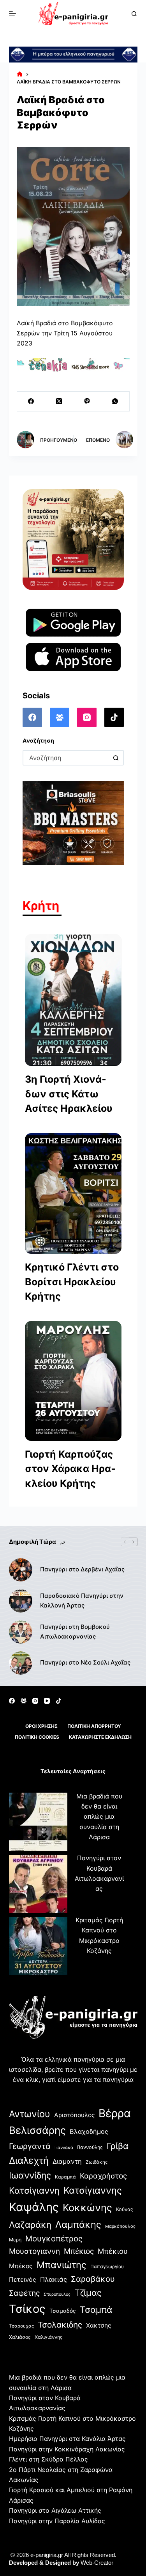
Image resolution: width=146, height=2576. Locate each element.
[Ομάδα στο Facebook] (60, 717)
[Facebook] (31, 402)
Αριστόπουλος (74, 2115)
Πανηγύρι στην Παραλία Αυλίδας (57, 2521)
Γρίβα (118, 2146)
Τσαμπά (96, 2310)
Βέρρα (115, 2113)
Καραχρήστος (103, 2176)
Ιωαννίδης (30, 2175)
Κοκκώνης (87, 2208)
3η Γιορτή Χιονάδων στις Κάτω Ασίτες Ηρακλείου (69, 1094)
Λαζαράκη (30, 2224)
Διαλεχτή (29, 2160)
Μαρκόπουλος (120, 2226)
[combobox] (66, 758)
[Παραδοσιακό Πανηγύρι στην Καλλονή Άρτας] (21, 1601)
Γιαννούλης (90, 2147)
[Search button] (116, 758)
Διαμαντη (67, 2161)
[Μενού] (12, 14)
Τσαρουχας (21, 2326)
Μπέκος (21, 2266)
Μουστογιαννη (34, 2251)
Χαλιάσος (20, 2337)
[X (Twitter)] (59, 402)
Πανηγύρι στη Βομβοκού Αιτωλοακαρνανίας (75, 1632)
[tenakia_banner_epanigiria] (73, 364)
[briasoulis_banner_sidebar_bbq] (73, 823)
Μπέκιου (113, 2251)
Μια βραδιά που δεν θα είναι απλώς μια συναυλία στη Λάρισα (99, 1817)
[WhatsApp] (115, 402)
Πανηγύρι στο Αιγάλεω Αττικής (55, 2510)
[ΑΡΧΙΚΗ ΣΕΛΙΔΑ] (20, 74)
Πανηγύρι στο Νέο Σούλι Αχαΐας (85, 1662)
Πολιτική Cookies (37, 1737)
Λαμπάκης (78, 2224)
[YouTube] (47, 1701)
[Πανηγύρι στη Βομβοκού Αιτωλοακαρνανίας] (21, 1632)
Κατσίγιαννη (34, 2190)
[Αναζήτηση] (134, 14)
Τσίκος (27, 2309)
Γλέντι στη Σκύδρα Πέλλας (48, 2459)
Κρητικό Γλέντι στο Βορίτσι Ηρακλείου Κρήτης (72, 1282)
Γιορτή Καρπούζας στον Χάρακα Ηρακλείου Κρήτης (70, 1469)
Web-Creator (97, 2563)
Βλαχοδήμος (89, 2132)
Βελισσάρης (37, 2130)
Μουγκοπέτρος (54, 2238)
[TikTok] (114, 717)
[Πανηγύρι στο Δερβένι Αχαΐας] (21, 1570)
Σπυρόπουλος (57, 2294)
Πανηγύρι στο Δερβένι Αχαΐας (82, 1569)
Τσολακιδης (60, 2325)
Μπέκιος (79, 2251)
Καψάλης (34, 2207)
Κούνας (125, 2209)
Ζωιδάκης (97, 2162)
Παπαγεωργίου (107, 2266)
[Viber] (87, 402)
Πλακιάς (54, 2279)
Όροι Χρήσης (41, 1726)
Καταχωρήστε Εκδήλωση (100, 1737)
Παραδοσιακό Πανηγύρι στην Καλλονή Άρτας (82, 1600)
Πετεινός (23, 2279)
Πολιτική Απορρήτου (94, 1726)
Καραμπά (65, 2177)
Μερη (15, 2240)
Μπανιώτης (62, 2265)
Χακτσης (99, 2325)
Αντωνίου (30, 2114)
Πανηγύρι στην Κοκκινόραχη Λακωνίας (67, 2449)
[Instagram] (87, 717)
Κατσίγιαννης (93, 2190)
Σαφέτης (24, 2293)
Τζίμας (88, 2293)
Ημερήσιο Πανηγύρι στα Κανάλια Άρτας (67, 2439)
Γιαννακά (64, 2147)
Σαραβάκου (93, 2279)
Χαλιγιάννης (49, 2337)
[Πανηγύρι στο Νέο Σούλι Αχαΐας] (21, 1663)
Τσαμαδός (63, 2311)
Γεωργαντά (30, 2146)
